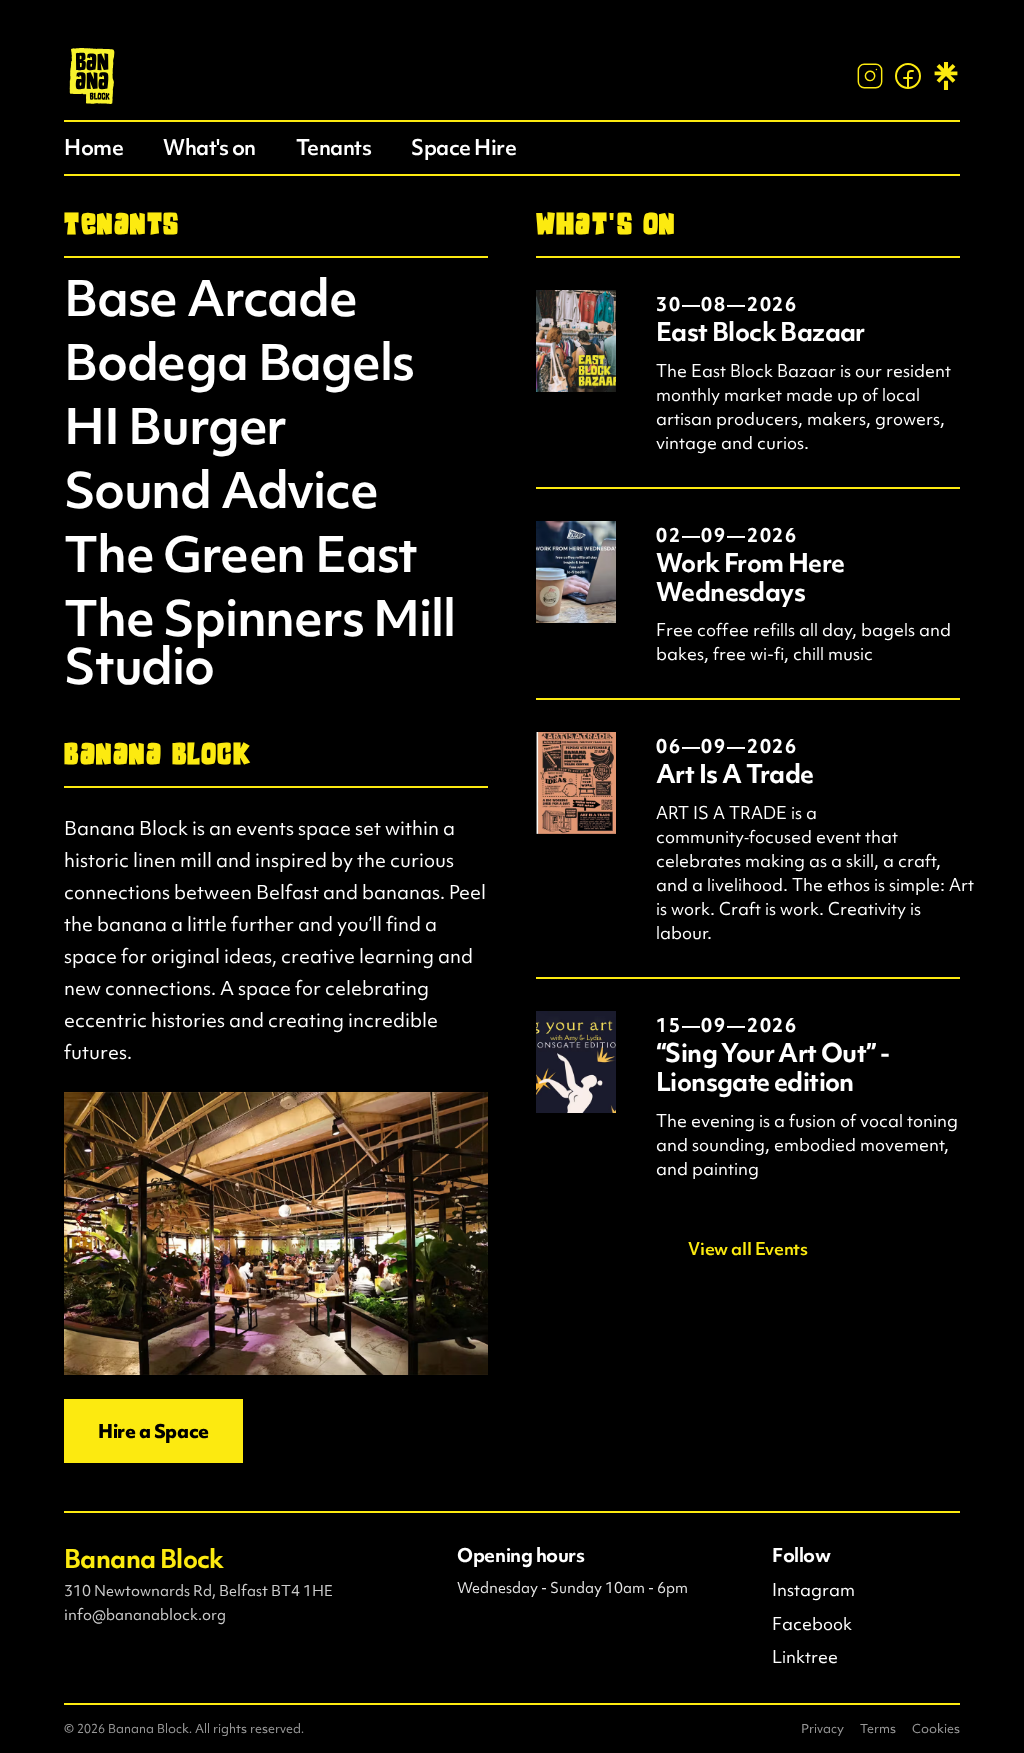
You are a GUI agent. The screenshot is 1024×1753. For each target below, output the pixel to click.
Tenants (334, 147)
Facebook (812, 1624)
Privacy (822, 1728)
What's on (209, 147)
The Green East (240, 554)
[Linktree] (946, 76)
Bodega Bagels (238, 362)
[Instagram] (870, 76)
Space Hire (463, 147)
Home (93, 147)
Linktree (805, 1657)
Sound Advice (221, 490)
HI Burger (175, 426)
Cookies (936, 1728)
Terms (878, 1728)
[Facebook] (908, 76)
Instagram (813, 1590)
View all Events (747, 1249)
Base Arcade (210, 298)
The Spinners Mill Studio (259, 642)
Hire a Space (153, 1431)
